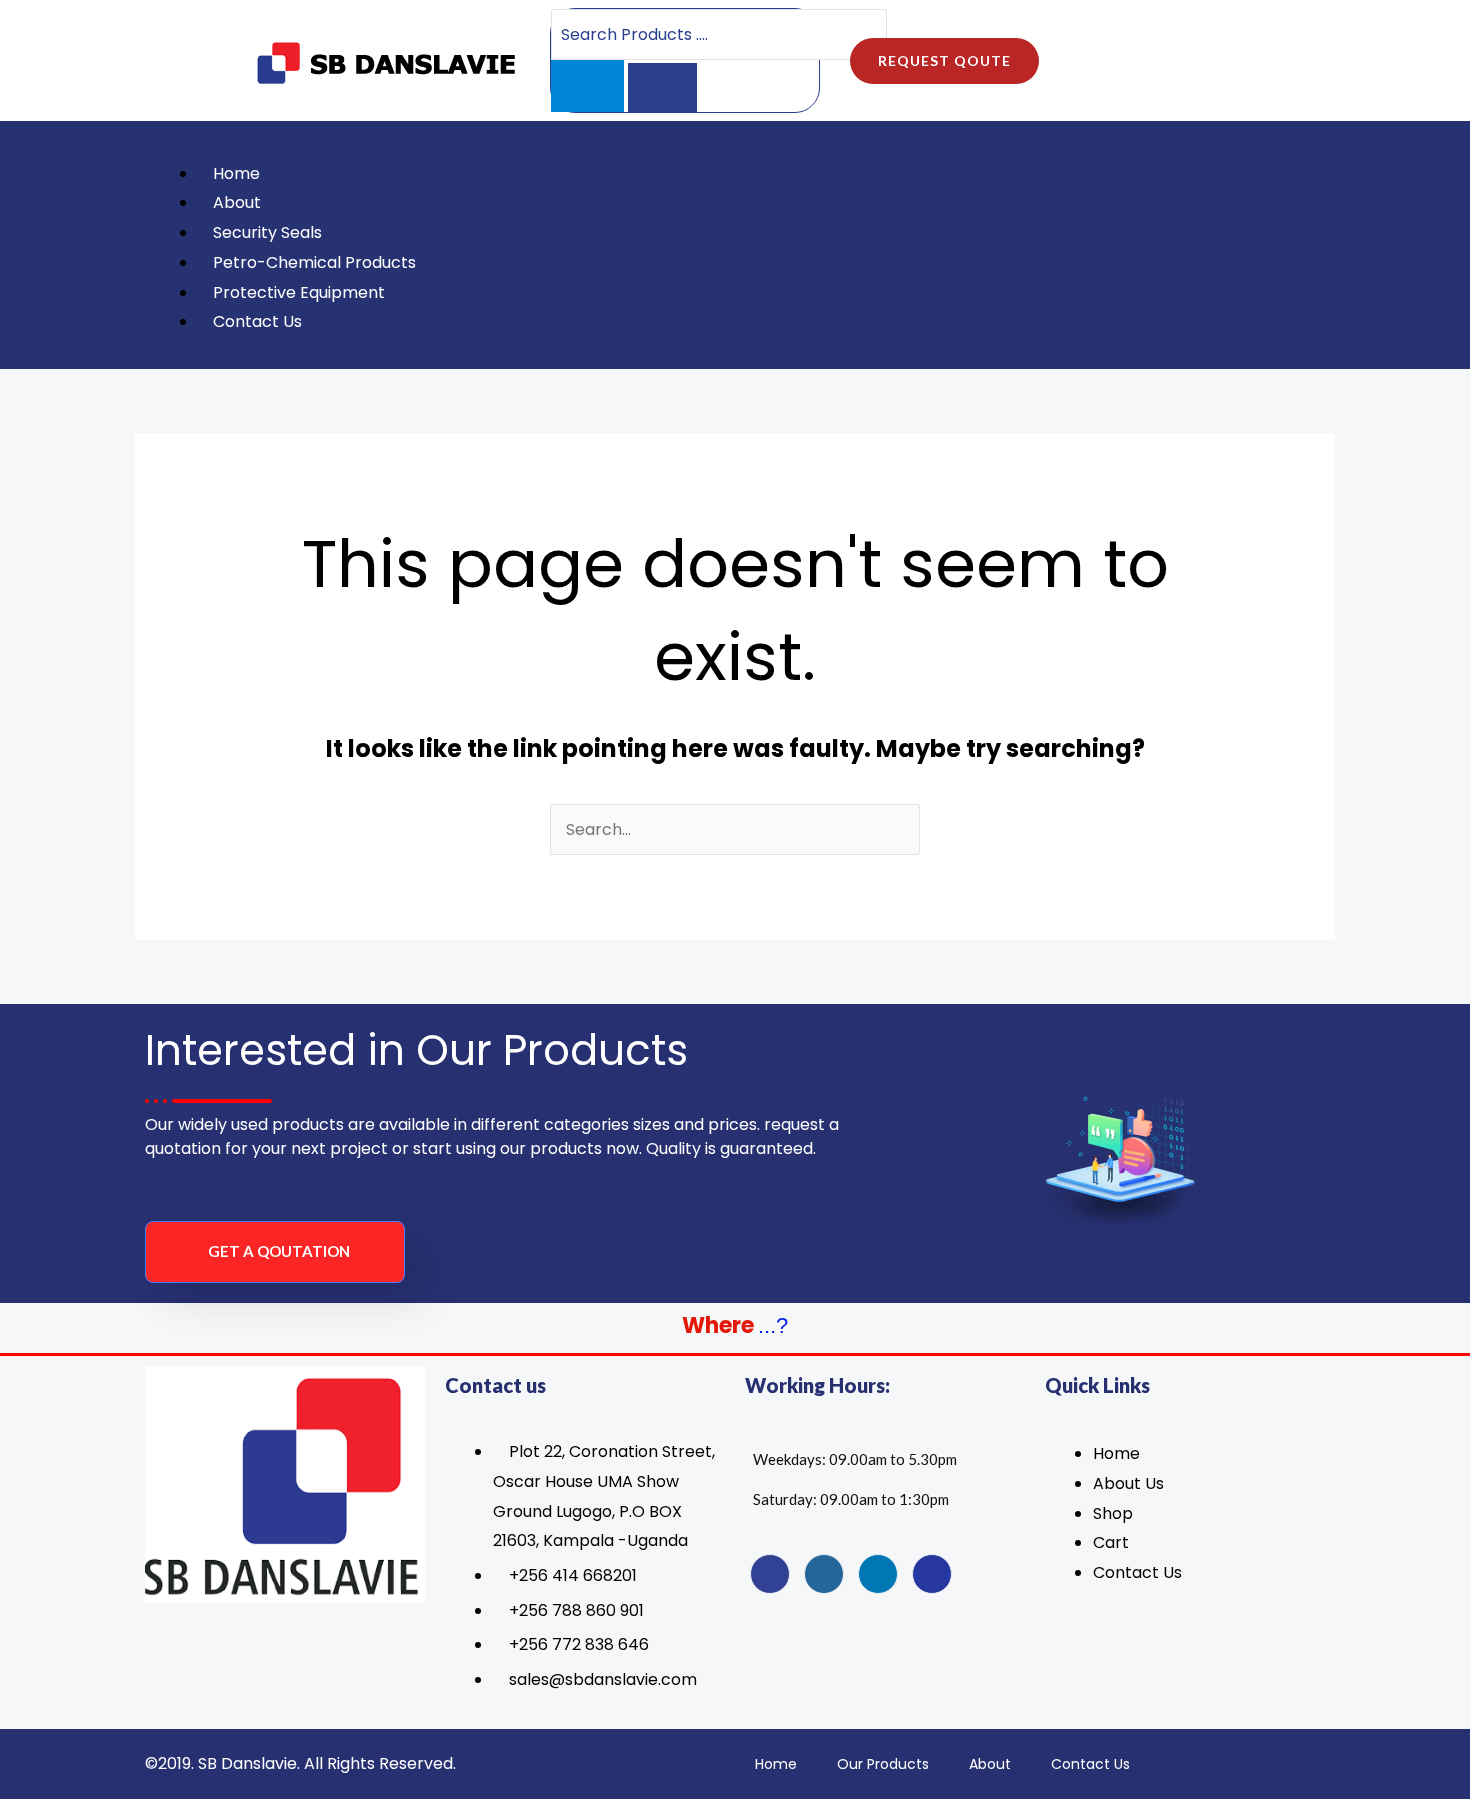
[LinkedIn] (878, 1574)
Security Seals (267, 232)
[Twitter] (824, 1574)
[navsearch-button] (1270, 245)
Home (236, 173)
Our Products (883, 1764)
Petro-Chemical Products (314, 262)
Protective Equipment (299, 292)
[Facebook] (770, 1574)
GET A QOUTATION (279, 1251)
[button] (675, 144)
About (237, 202)
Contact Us (257, 321)
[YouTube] (932, 1574)
